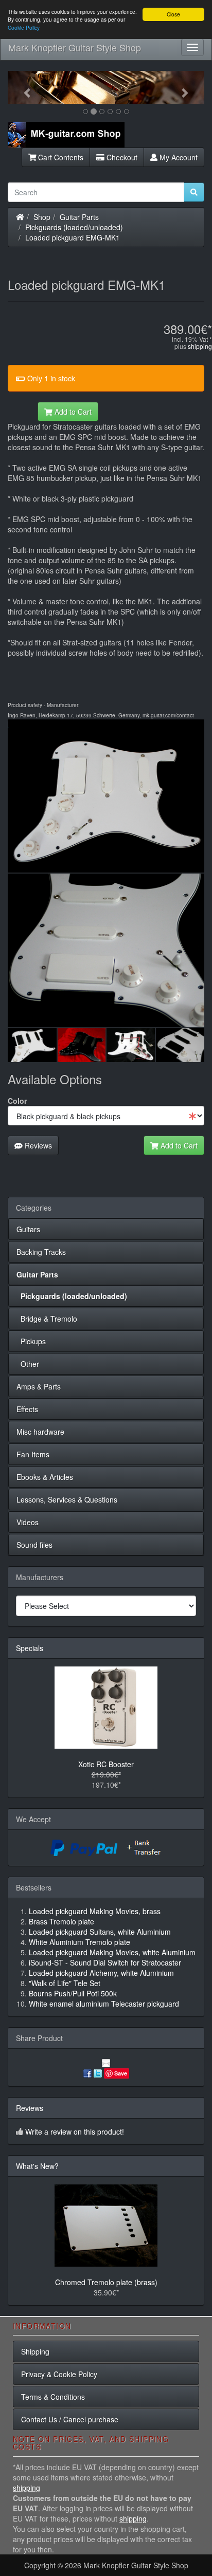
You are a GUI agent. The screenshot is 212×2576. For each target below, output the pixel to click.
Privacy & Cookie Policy (59, 2374)
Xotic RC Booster (106, 1764)
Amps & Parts (39, 1386)
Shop (42, 217)
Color (17, 1101)
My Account (178, 157)
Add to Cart (72, 412)
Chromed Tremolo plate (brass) (106, 2282)
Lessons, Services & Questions (67, 1499)
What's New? (37, 2166)
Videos (28, 1522)
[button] (22, 87)
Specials (30, 1648)
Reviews (37, 1145)
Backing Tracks (41, 1252)
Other (28, 1364)
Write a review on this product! (75, 2132)
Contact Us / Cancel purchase (70, 2419)
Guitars (28, 1229)
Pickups (31, 1341)
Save (121, 2073)
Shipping (35, 2351)
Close (173, 14)
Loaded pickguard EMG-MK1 (73, 237)
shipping (200, 346)
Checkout (121, 157)
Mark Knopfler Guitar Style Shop (75, 47)
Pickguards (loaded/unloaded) (74, 227)
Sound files (34, 1545)
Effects (27, 1409)
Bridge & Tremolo (47, 1319)
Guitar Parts (79, 217)
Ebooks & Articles (45, 1477)
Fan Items (33, 1454)
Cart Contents (60, 157)
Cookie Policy (24, 27)
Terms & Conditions (53, 2397)
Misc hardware (40, 1432)
